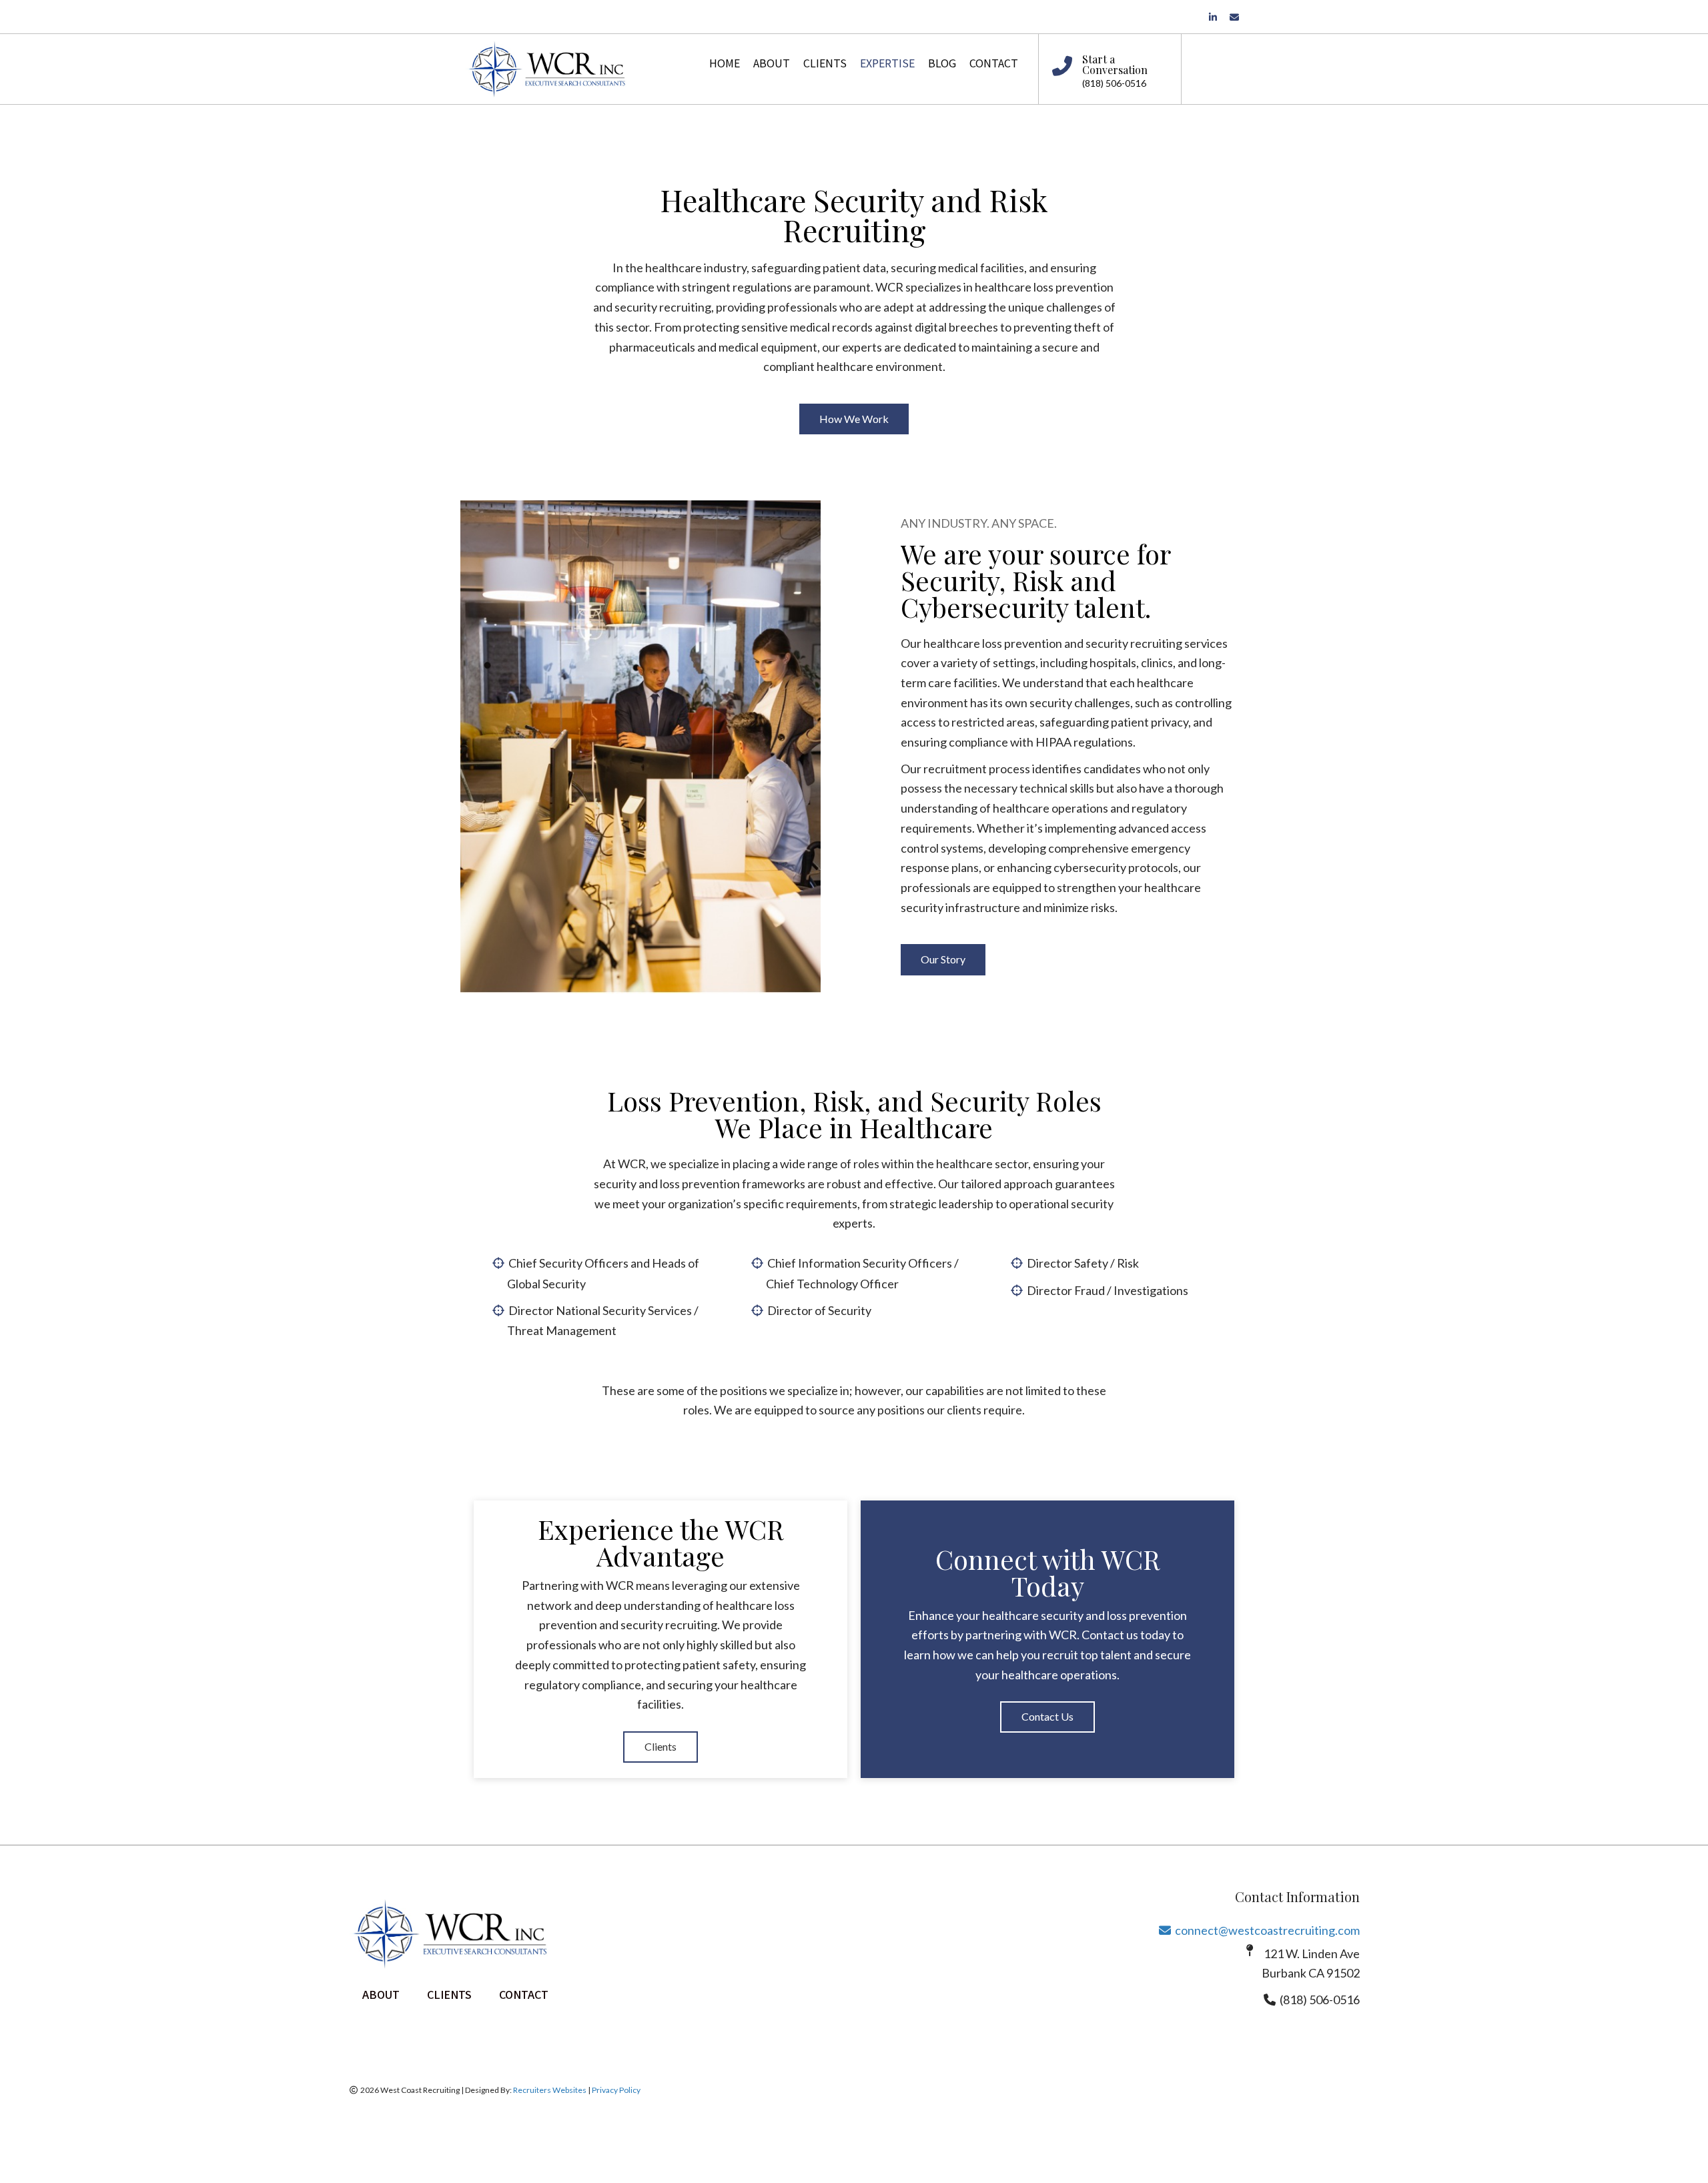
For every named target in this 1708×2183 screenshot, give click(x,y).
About (381, 1996)
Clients (449, 1996)
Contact (524, 1996)
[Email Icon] (1236, 16)
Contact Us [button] (1047, 1716)
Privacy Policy (616, 2090)
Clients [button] (661, 1746)
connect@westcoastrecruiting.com (1259, 1930)
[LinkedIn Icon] (1219, 16)
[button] (854, 419)
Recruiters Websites (550, 2090)
